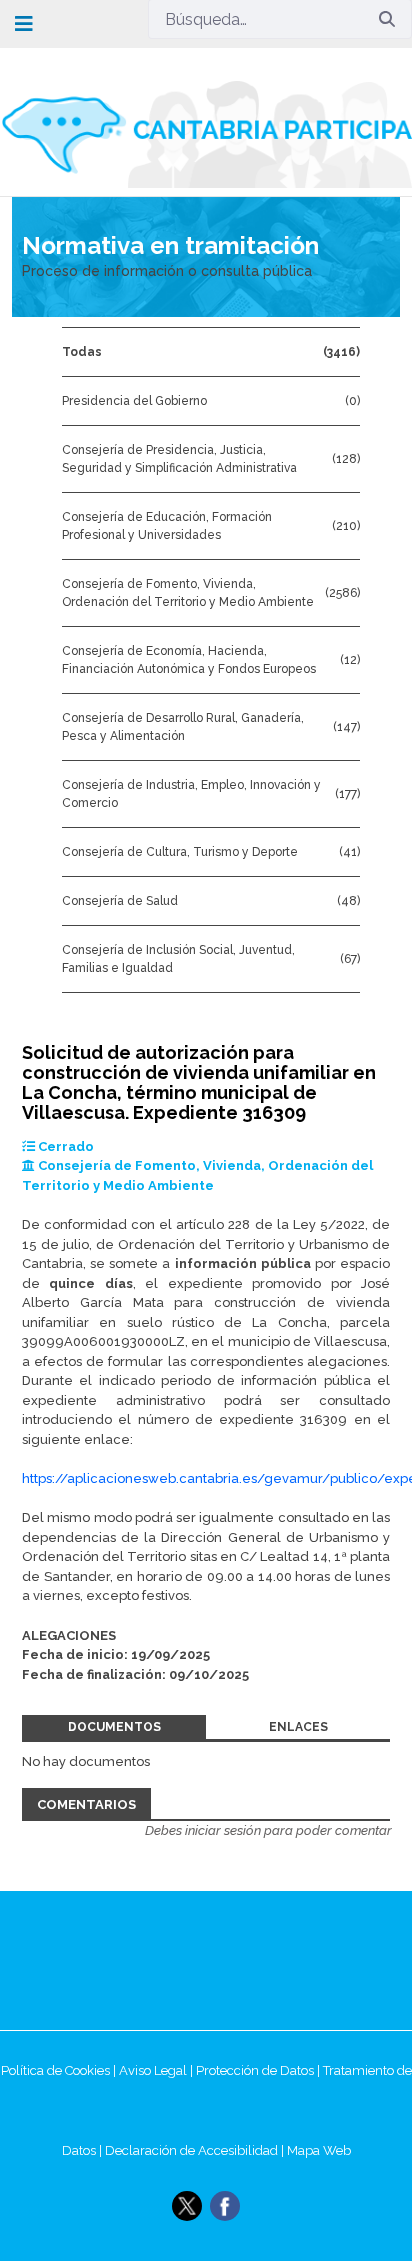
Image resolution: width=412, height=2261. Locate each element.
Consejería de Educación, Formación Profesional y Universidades (167, 526)
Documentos (114, 1727)
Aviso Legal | (157, 2070)
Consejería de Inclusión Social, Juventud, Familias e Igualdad (178, 959)
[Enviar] (387, 19)
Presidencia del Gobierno (134, 401)
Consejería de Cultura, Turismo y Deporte (180, 852)
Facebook (225, 2206)
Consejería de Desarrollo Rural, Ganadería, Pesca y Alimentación (183, 727)
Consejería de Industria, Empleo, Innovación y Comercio (191, 794)
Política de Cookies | (60, 2070)
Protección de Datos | (259, 2070)
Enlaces (298, 1727)
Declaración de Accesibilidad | (196, 2150)
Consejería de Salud (120, 901)
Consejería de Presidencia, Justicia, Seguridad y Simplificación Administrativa (179, 459)
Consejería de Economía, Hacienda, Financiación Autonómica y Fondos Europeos (189, 660)
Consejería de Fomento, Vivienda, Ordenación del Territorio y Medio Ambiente (188, 593)
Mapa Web (319, 2150)
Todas (82, 352)
